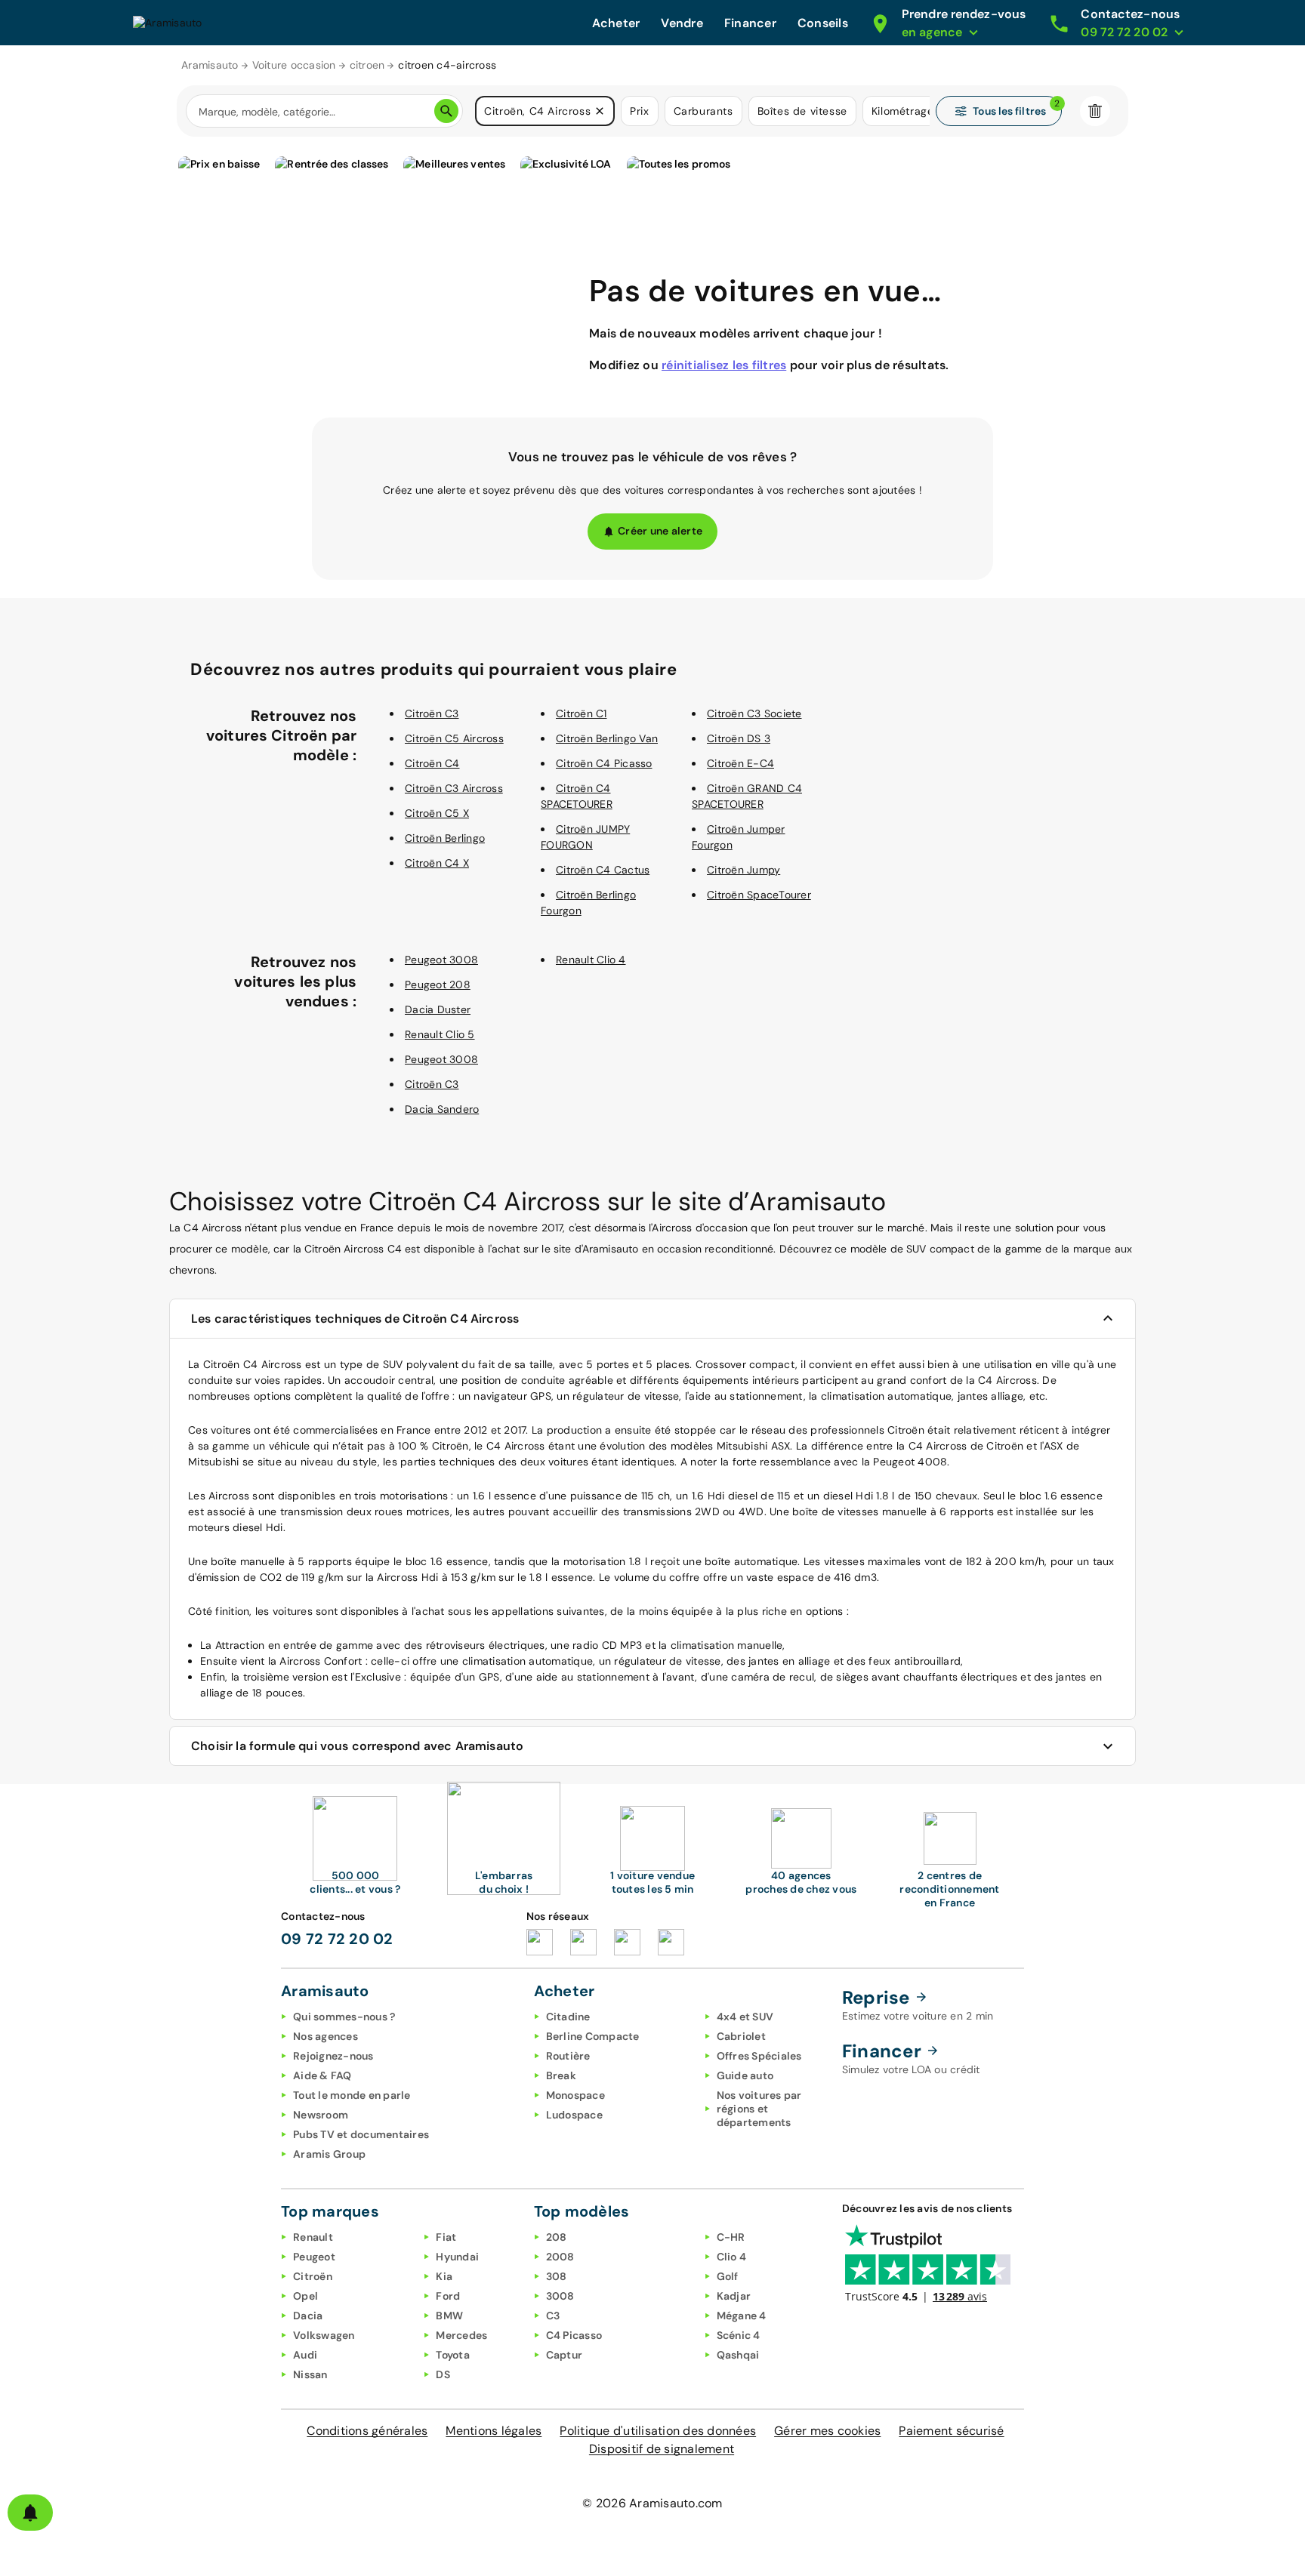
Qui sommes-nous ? (344, 2017)
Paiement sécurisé (951, 2431)
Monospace (575, 2095)
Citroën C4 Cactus (603, 870)
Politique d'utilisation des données (658, 2431)
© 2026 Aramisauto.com (652, 2503)
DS (443, 2374)
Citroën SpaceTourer (759, 895)
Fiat (446, 2237)
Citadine (568, 2017)
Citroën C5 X (437, 813)
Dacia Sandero (442, 1109)
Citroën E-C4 (740, 763)
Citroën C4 (432, 763)
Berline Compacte (593, 2036)
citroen (367, 65)
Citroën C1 (582, 713)
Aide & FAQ (322, 2075)
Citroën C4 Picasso (604, 763)
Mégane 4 (742, 2316)
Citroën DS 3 (739, 738)
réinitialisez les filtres (724, 365)
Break (561, 2075)
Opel (305, 2296)
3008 (560, 2296)
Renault (313, 2237)
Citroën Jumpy (744, 870)
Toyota (453, 2355)
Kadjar (734, 2296)
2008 (560, 2257)
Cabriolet (741, 2036)
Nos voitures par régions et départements (759, 2109)
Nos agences (325, 2036)
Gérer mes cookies (827, 2431)
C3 (553, 2316)
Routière (568, 2056)
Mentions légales (494, 2431)
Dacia (308, 2316)
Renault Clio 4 (591, 960)
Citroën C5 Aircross (454, 738)
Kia (444, 2276)
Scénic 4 (739, 2335)
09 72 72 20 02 (337, 1939)
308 (557, 2276)
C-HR (731, 2237)
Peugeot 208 (438, 984)
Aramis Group (329, 2154)
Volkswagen (324, 2335)
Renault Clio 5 (440, 1034)
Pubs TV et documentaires (361, 2134)
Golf (728, 2276)
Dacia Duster (438, 1009)
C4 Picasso (574, 2335)
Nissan (310, 2374)
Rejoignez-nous (333, 2056)
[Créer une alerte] (30, 2513)
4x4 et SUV (745, 2017)
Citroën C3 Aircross (454, 788)
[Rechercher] (446, 111)
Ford (448, 2296)
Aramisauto (210, 65)
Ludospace (574, 2115)
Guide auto (745, 2075)
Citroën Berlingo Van (607, 738)
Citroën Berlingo (445, 838)
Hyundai (457, 2257)
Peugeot (314, 2257)
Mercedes (461, 2335)
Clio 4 (732, 2257)
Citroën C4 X (437, 863)
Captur (565, 2355)
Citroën (313, 2276)
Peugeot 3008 (441, 960)
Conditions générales (367, 2431)
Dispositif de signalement (662, 2449)
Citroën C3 (432, 713)
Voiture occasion (294, 65)
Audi (305, 2355)
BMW (449, 2316)
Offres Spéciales (759, 2056)
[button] (600, 111)
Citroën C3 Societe (754, 713)
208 (557, 2237)
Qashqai (738, 2355)
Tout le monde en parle (352, 2095)
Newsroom (321, 2115)
